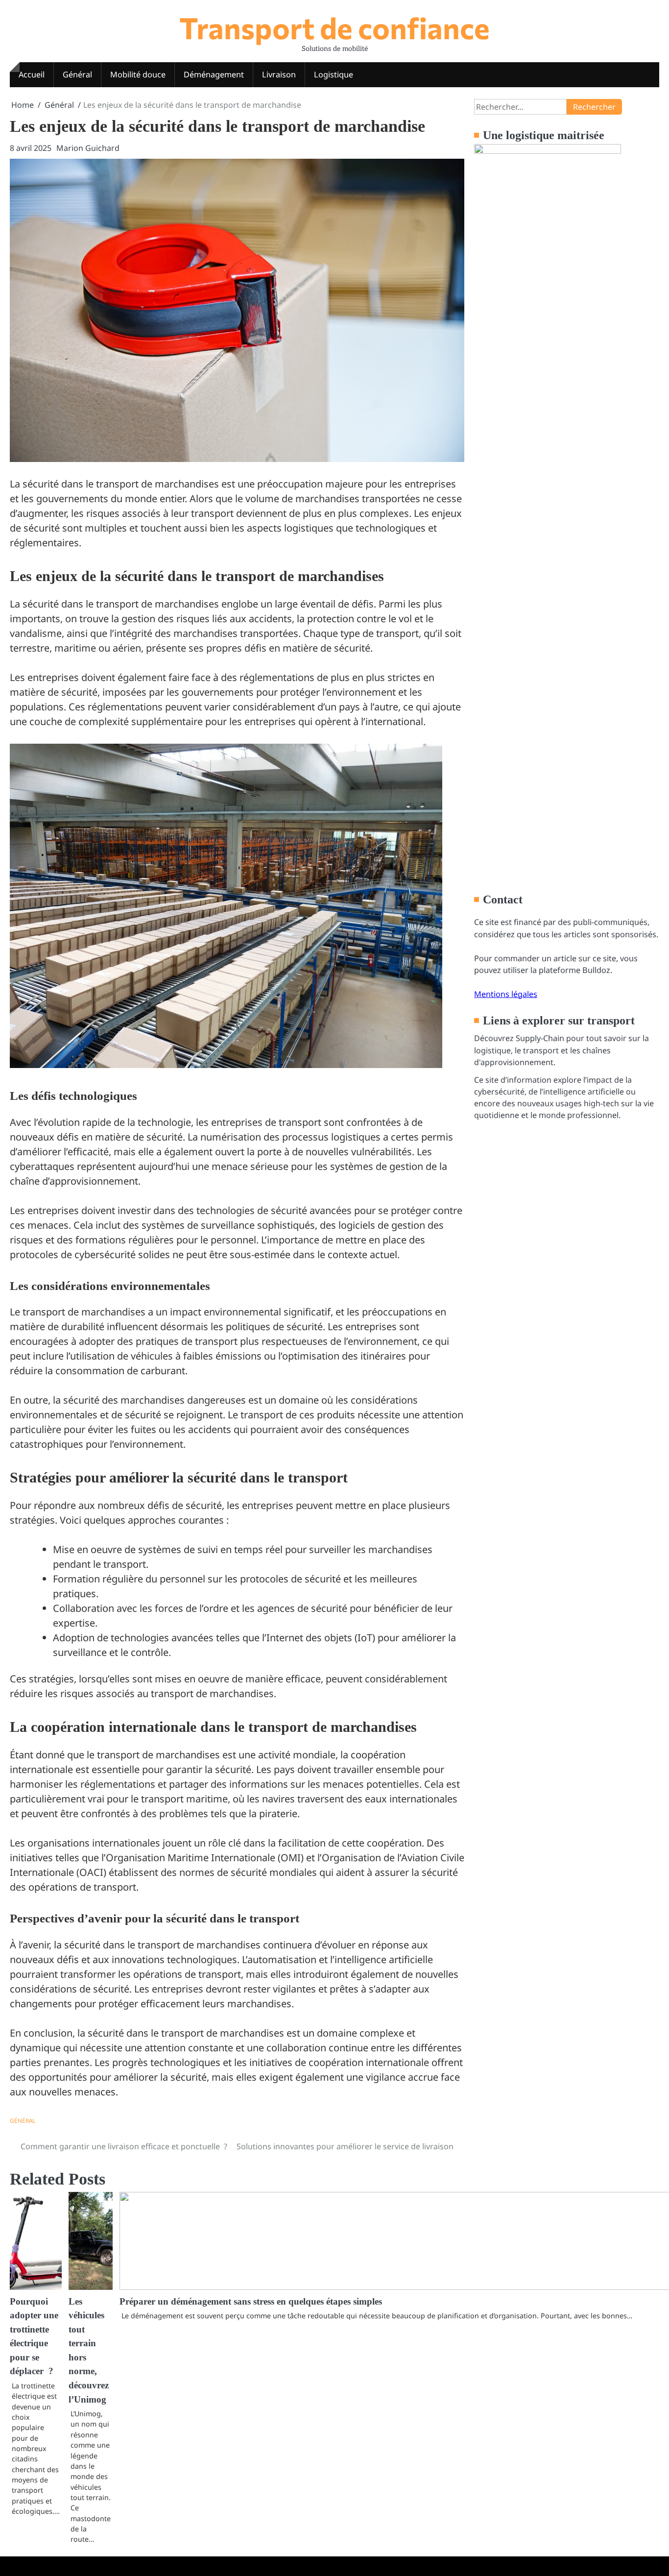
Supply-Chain (540, 1038)
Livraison (279, 74)
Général (77, 74)
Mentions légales (506, 994)
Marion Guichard (88, 148)
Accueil (32, 74)
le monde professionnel (574, 1115)
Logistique (334, 74)
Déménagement (214, 74)
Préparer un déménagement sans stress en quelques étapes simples (251, 2301)
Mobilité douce (138, 74)
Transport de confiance (334, 27)
